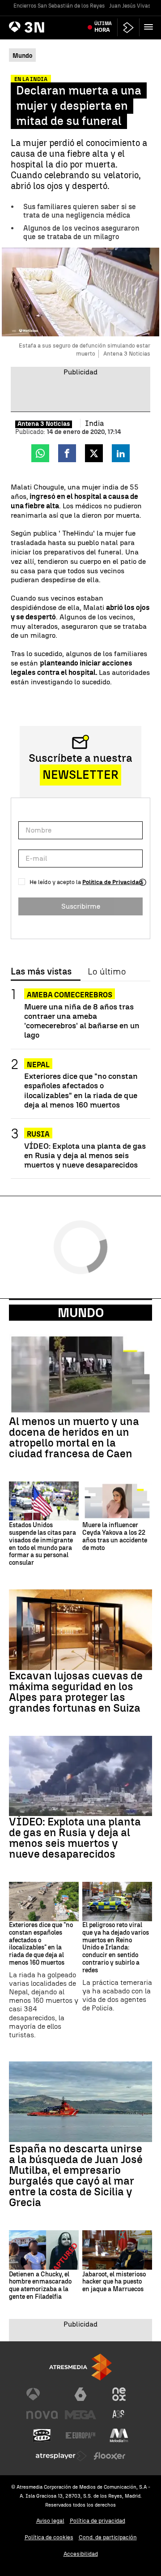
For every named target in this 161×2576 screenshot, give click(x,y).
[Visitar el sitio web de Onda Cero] (42, 2435)
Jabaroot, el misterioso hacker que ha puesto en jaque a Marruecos (114, 2282)
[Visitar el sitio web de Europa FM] (80, 2435)
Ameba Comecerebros (70, 995)
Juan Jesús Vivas (130, 6)
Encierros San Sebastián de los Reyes (59, 6)
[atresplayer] (128, 28)
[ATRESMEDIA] (80, 2367)
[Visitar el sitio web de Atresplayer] (61, 2456)
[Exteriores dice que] (44, 1902)
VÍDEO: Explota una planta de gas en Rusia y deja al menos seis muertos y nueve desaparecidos (85, 1155)
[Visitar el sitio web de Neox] (119, 2394)
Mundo (81, 1313)
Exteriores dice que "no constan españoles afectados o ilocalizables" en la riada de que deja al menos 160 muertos (81, 1090)
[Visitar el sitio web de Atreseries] (119, 2415)
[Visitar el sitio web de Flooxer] (110, 2456)
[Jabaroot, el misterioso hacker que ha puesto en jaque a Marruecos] (117, 2250)
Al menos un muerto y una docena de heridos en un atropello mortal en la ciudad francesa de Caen (74, 1438)
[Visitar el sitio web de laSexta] (80, 2394)
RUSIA (38, 1134)
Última (103, 27)
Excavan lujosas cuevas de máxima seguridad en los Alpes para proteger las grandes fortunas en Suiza (76, 1692)
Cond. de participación (108, 2537)
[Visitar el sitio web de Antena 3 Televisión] (42, 2394)
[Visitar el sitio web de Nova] (42, 2415)
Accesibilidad (81, 2554)
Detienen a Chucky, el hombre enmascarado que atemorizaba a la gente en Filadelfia (40, 2286)
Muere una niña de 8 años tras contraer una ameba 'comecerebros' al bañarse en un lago (82, 1021)
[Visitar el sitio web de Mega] (80, 2415)
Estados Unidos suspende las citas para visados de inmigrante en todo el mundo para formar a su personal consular (42, 1544)
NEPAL (38, 1065)
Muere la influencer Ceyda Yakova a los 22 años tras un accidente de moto (115, 1537)
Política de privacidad (97, 2521)
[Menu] (150, 27)
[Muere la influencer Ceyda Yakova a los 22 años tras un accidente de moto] (117, 1501)
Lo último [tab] (107, 972)
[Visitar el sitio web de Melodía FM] (119, 2435)
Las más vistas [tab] (41, 972)
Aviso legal (50, 2521)
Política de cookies (49, 2537)
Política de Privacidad (112, 882)
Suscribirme (81, 906)
